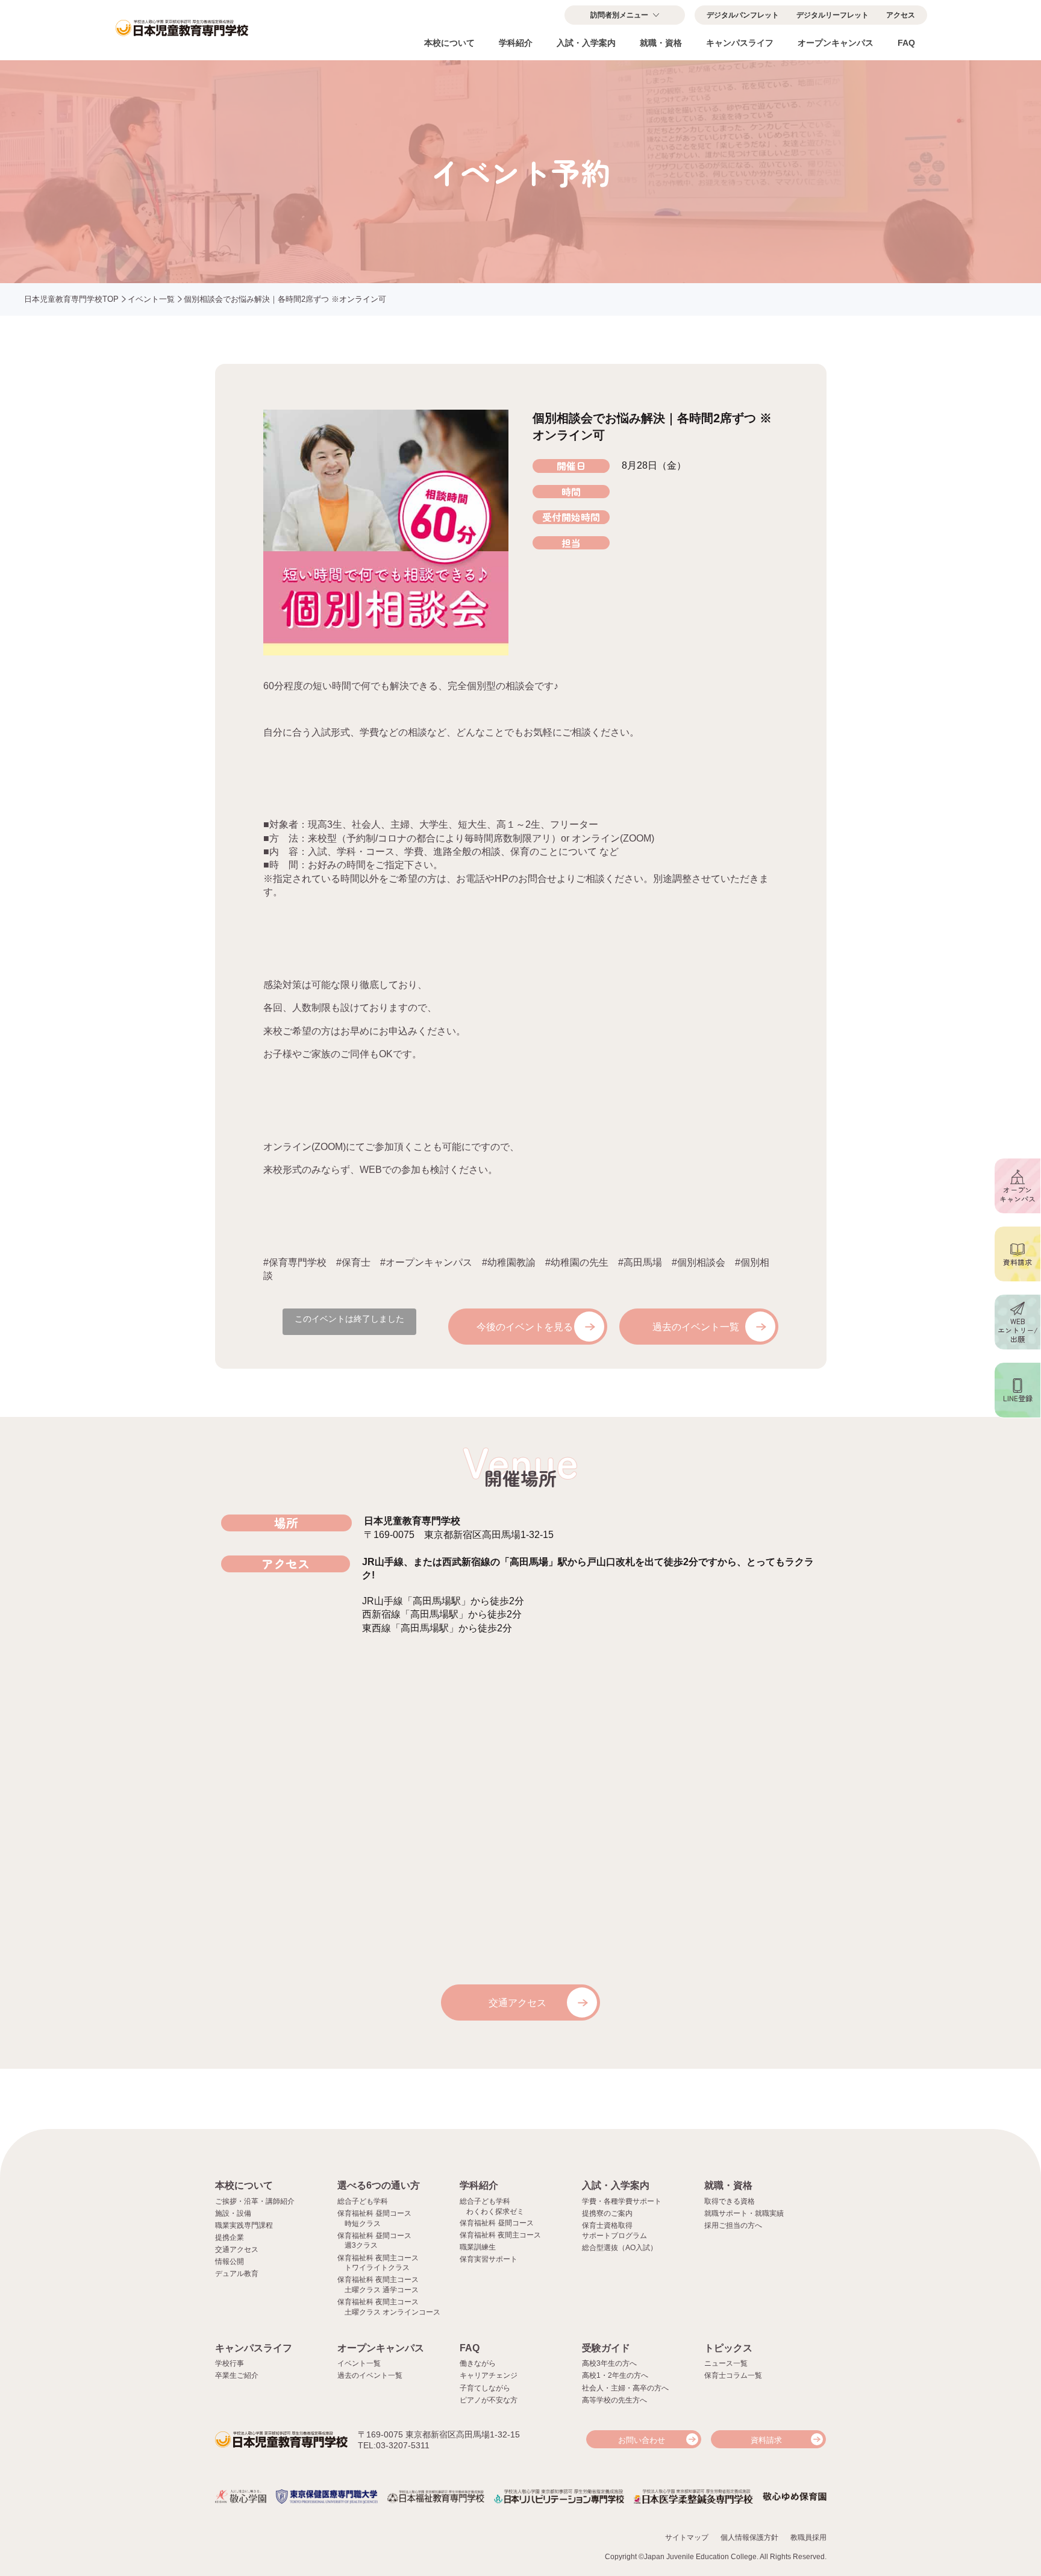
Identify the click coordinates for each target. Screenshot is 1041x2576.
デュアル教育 (237, 2274)
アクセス (901, 15)
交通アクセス (517, 2003)
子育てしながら (485, 2388)
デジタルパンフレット (743, 15)
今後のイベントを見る (525, 1327)
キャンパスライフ (740, 43)
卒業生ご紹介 (237, 2375)
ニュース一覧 (726, 2363)
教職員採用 (808, 2537)
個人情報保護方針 (749, 2537)
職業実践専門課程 (244, 2225)
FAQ (906, 43)
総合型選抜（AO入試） (620, 2248)
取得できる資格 (730, 2201)
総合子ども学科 (363, 2201)
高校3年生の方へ (609, 2363)
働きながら (478, 2363)
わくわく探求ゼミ (495, 2212)
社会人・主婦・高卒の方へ (625, 2388)
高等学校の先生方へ (614, 2400)
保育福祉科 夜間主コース (500, 2235)
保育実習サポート (489, 2259)
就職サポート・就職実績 (744, 2213)
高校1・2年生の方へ (615, 2375)
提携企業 (230, 2237)
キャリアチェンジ (489, 2375)
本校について (449, 43)
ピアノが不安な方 (489, 2400)
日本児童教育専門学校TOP (71, 299)
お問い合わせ (642, 2440)
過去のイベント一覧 (696, 1327)
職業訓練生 (478, 2247)
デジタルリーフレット (833, 15)
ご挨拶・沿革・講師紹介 (255, 2201)
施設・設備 (233, 2213)
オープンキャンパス (836, 43)
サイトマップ (687, 2537)
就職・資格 (661, 43)
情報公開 (230, 2262)
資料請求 (766, 2440)
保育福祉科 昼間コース (497, 2223)
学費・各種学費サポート (622, 2201)
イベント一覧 (151, 299)
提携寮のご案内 (607, 2213)
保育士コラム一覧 (733, 2375)
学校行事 (230, 2363)
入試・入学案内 (586, 43)
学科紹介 (516, 43)
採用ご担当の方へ (733, 2225)
